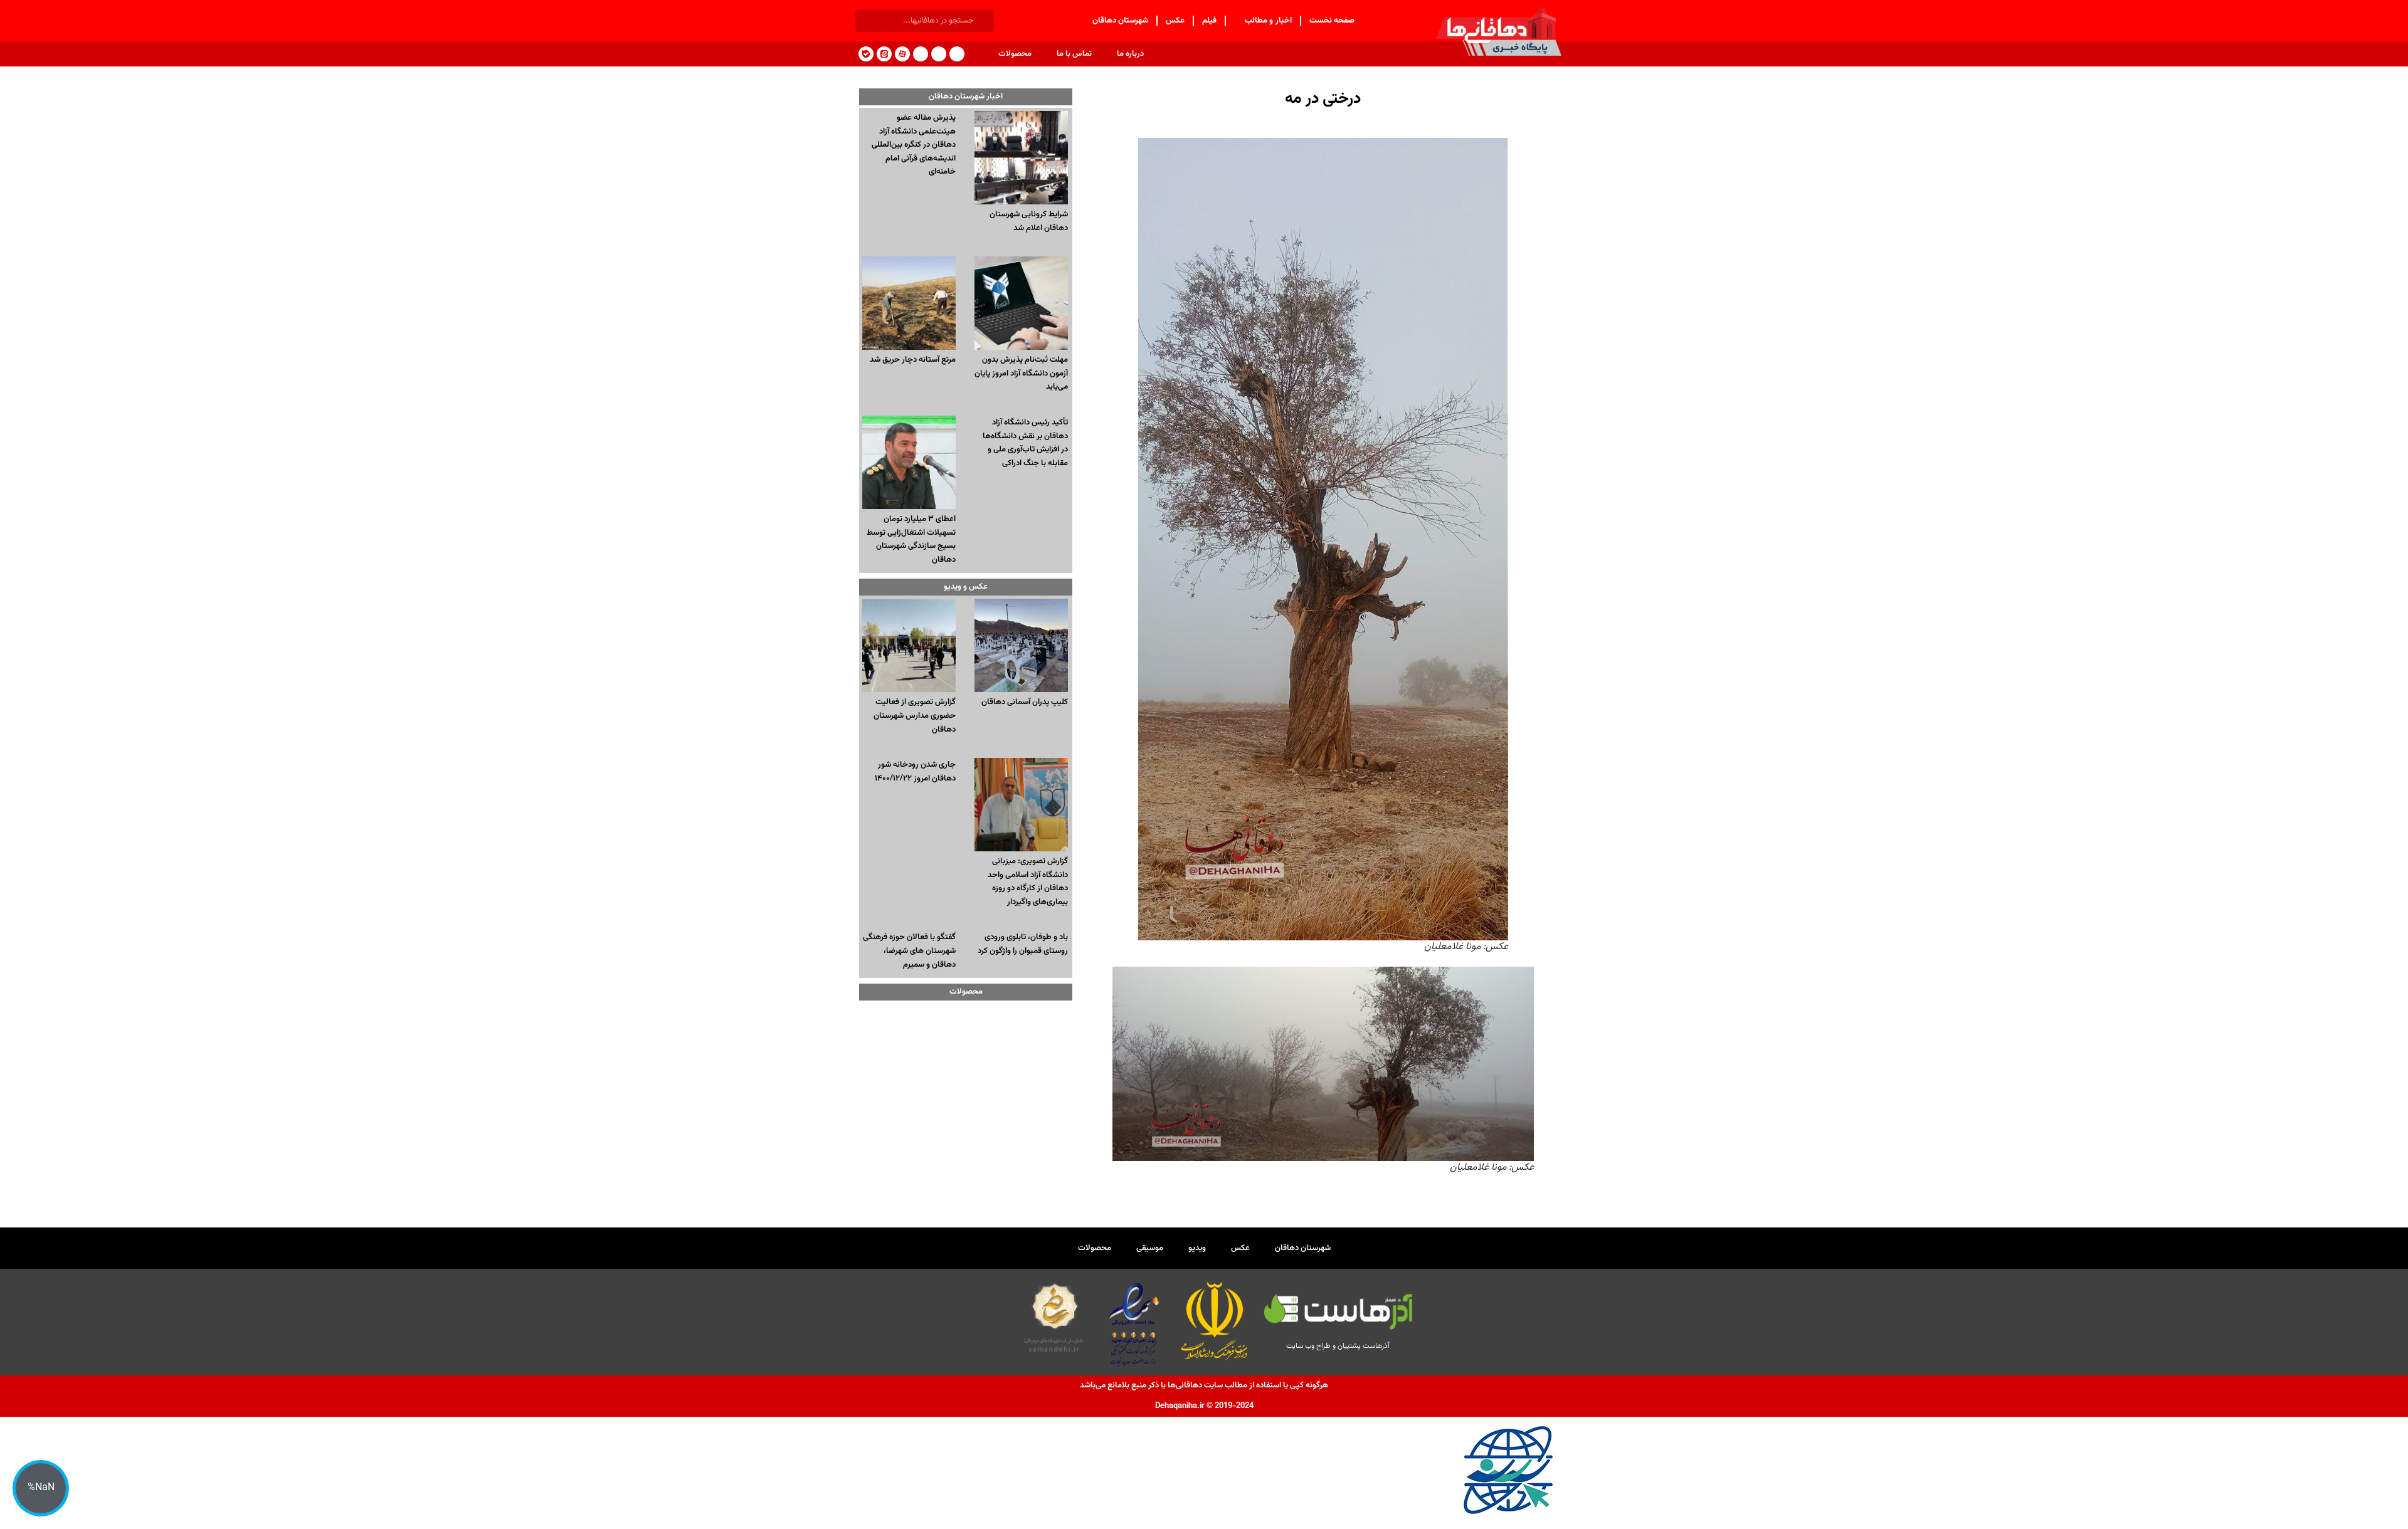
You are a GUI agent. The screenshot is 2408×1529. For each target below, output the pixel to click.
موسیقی (1150, 1248)
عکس (1175, 21)
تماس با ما (1074, 54)
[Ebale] (866, 54)
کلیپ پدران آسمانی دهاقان (1025, 702)
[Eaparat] (902, 54)
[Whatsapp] (921, 54)
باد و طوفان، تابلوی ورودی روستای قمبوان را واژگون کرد (1023, 944)
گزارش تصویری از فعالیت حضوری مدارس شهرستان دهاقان (915, 716)
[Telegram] (957, 54)
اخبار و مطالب (1268, 21)
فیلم (1209, 21)
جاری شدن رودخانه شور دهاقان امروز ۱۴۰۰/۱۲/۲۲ (915, 772)
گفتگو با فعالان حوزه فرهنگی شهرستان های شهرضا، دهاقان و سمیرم (909, 951)
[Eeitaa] (884, 54)
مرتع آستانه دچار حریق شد (913, 360)
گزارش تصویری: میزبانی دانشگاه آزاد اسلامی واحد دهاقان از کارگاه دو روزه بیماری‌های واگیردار (1028, 882)
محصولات (1015, 54)
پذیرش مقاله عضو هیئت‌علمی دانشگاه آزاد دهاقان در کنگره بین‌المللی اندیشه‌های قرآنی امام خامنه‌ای (914, 145)
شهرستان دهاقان (1121, 21)
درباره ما (1130, 54)
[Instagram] (939, 54)
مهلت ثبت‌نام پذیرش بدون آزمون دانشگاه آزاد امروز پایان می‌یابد (1021, 373)
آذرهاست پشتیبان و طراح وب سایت (1338, 1346)
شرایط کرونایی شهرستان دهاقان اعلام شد (1029, 221)
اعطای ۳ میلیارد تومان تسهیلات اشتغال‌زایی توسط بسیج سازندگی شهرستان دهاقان (911, 539)
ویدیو (1197, 1248)
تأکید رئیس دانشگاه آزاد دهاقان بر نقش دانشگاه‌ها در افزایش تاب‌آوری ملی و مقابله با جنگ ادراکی (1025, 443)
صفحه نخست (1332, 21)
